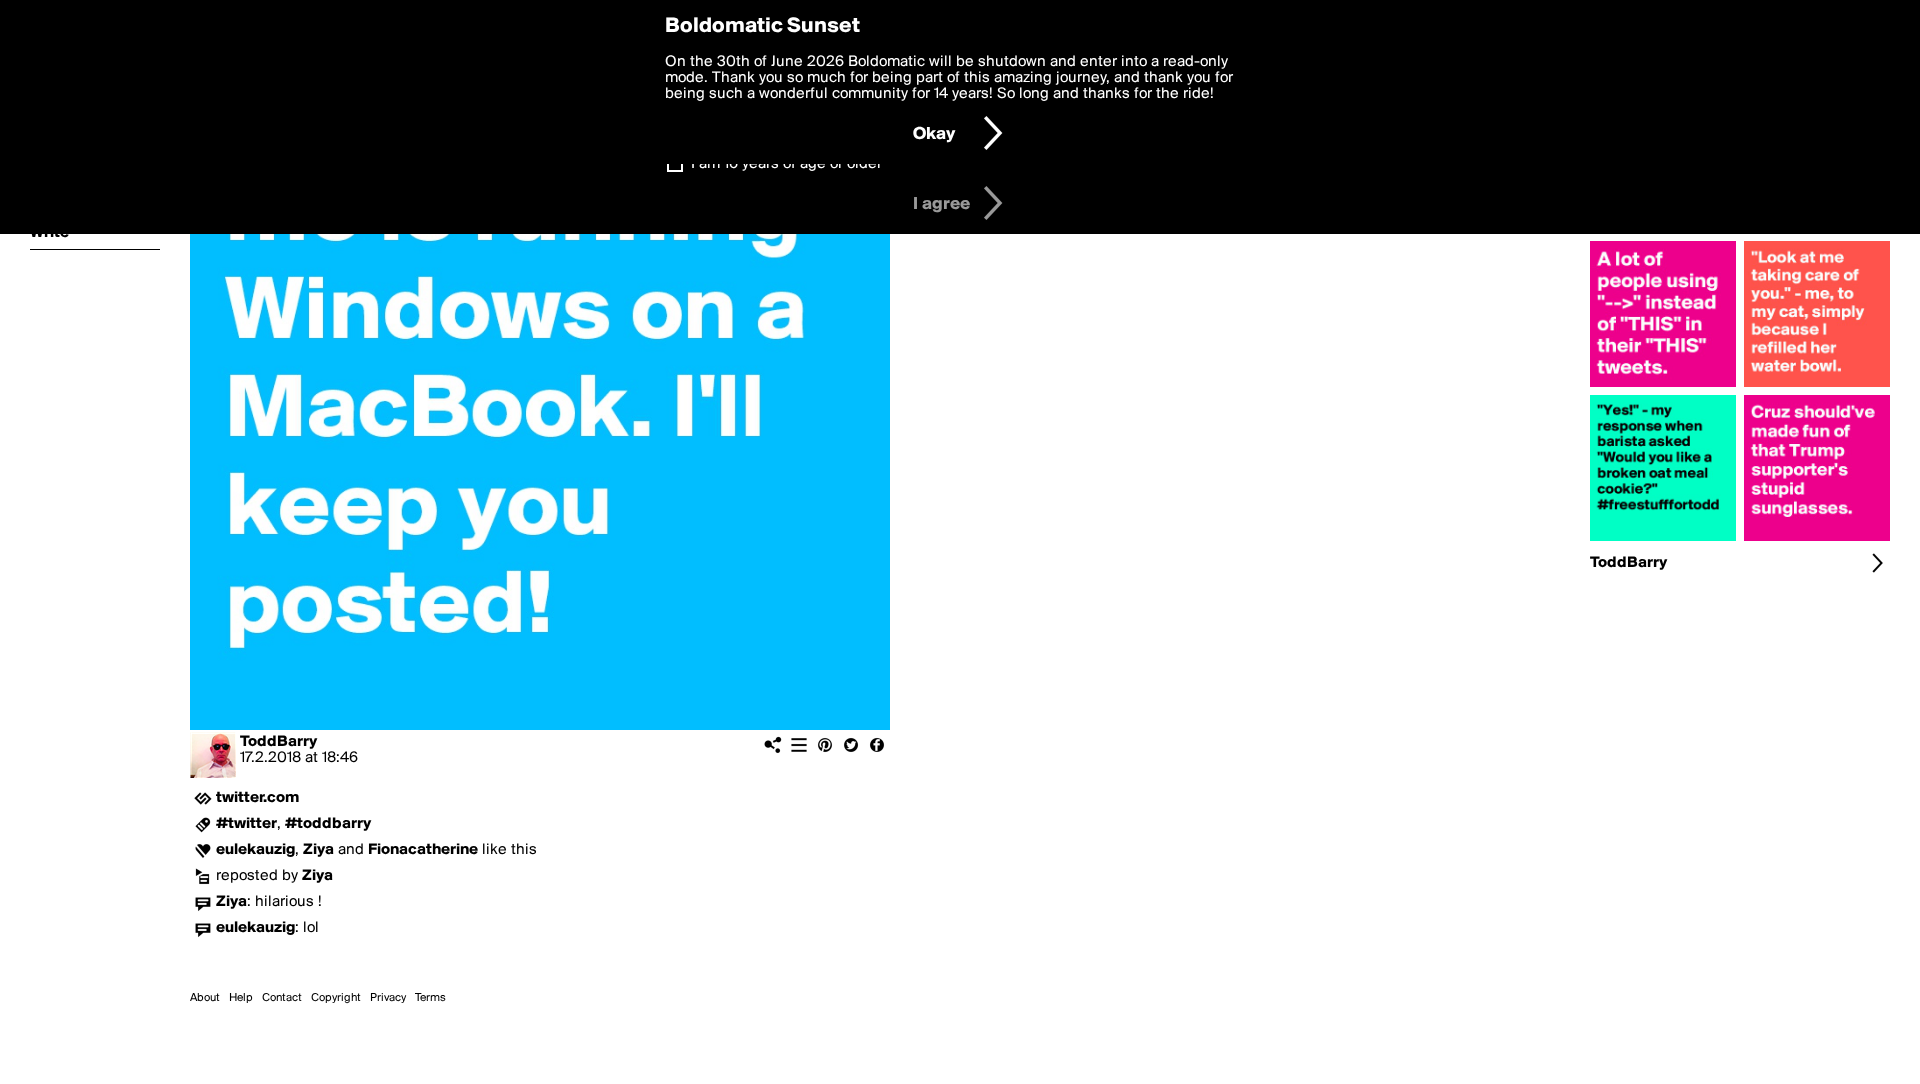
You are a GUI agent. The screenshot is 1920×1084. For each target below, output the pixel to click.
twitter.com (257, 798)
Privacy (388, 998)
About (205, 998)
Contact (282, 998)
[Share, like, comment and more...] (1663, 387)
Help (241, 998)
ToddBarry (278, 742)
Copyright (336, 998)
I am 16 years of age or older (786, 164)
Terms (430, 998)
